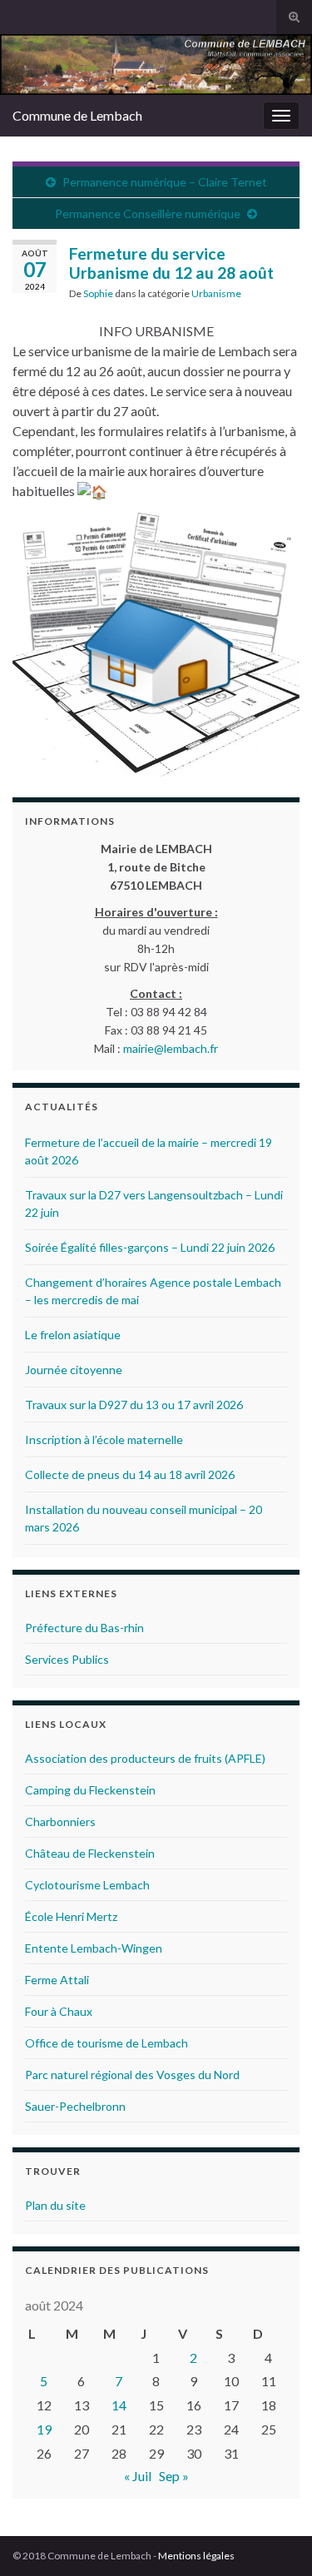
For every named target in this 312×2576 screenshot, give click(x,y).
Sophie (98, 293)
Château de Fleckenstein (90, 1853)
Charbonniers (60, 1822)
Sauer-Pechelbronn (75, 2106)
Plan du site (55, 2205)
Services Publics (67, 1659)
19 (44, 2429)
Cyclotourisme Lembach (87, 1885)
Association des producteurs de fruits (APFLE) (145, 1758)
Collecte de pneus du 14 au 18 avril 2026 (130, 1474)
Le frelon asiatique (73, 1335)
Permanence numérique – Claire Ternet (165, 182)
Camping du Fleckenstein (90, 1790)
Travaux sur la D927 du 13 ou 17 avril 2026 (134, 1405)
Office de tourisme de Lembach (106, 2043)
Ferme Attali (57, 1980)
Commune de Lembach (77, 115)
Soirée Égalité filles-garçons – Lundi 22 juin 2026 (150, 1247)
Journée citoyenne (74, 1370)
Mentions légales (196, 2556)
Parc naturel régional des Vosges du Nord (132, 2075)
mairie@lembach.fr (171, 1048)
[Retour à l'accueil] (156, 65)
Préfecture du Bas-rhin (84, 1628)
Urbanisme (216, 293)
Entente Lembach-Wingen (94, 1948)
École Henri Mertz (71, 1916)
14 (119, 2405)
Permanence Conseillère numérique (148, 213)
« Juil (138, 2476)
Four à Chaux (59, 2011)
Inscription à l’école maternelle (104, 1439)
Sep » (174, 2476)
